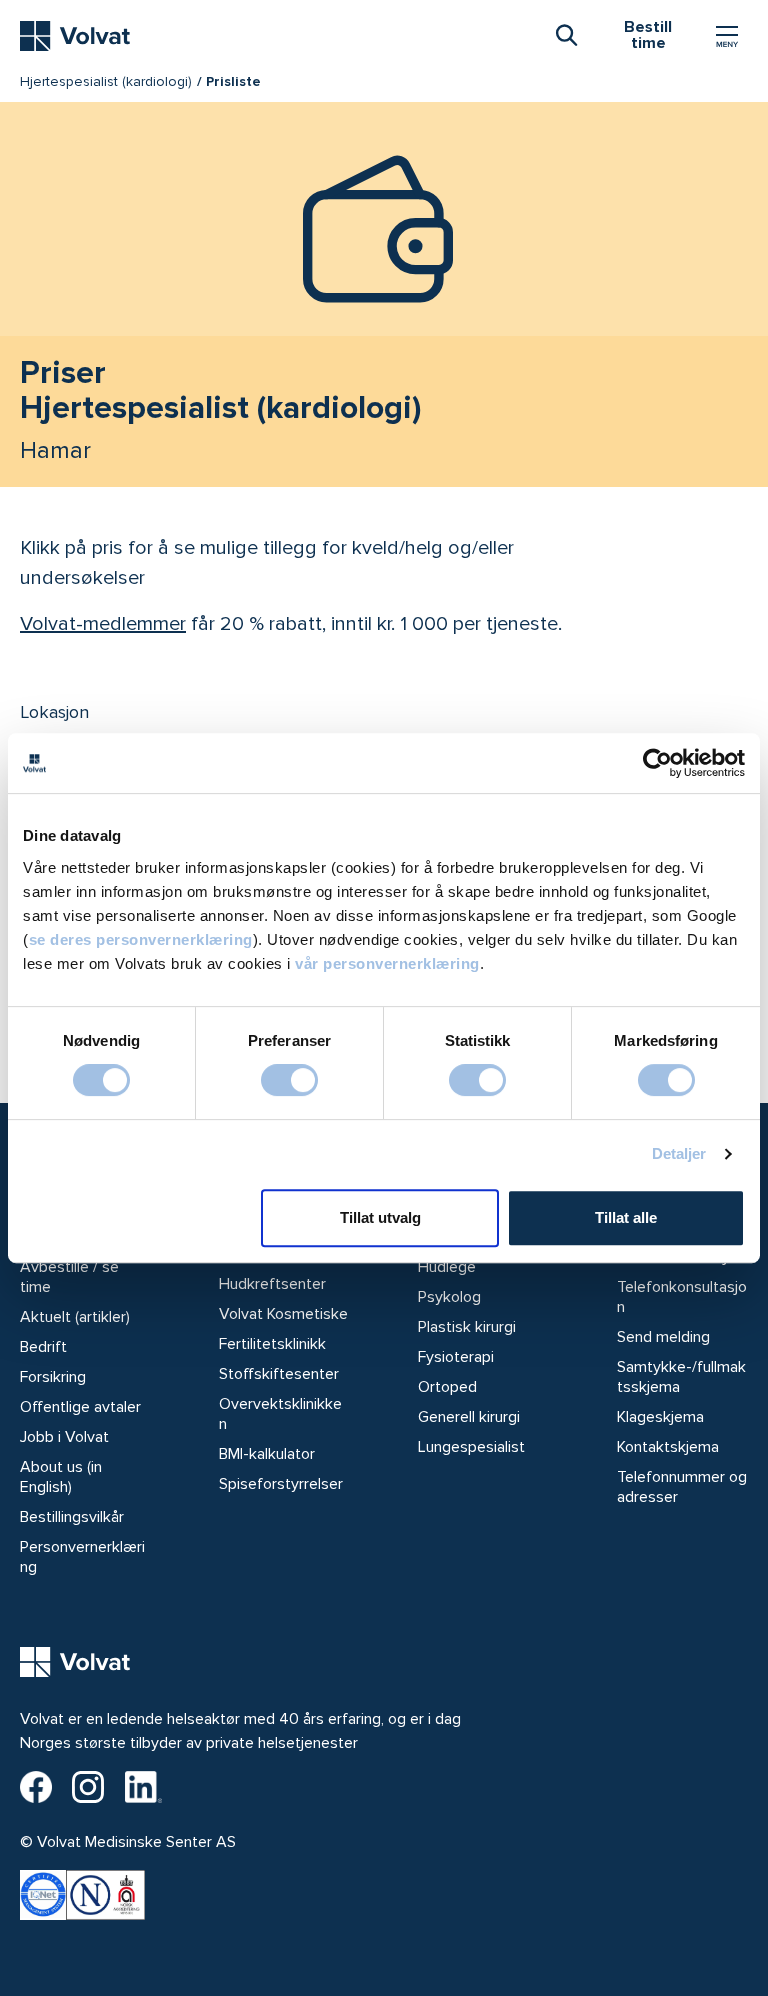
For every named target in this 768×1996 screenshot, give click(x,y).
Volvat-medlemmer (103, 624)
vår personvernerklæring (387, 963)
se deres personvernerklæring (141, 939)
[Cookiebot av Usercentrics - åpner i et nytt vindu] (657, 763)
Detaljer (679, 1153)
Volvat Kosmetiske (283, 1314)
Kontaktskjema (668, 1447)
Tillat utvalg (380, 1217)
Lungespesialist (471, 1447)
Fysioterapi (456, 1357)
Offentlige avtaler (80, 1407)
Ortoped (447, 1387)
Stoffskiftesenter (279, 1374)
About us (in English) (61, 1477)
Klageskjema (660, 1417)
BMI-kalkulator (267, 1454)
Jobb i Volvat (64, 1437)
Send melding (663, 1337)
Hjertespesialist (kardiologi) (106, 81)
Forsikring (53, 1377)
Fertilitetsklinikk (272, 1344)
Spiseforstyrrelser (281, 1484)
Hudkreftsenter (272, 1284)
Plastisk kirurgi (467, 1327)
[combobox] (566, 34)
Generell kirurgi (469, 1417)
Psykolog (449, 1297)
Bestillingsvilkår (72, 1517)
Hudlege (447, 1267)
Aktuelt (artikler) (75, 1317)
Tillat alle (626, 1217)
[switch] (289, 1080)
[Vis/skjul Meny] (727, 36)
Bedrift (43, 1347)
